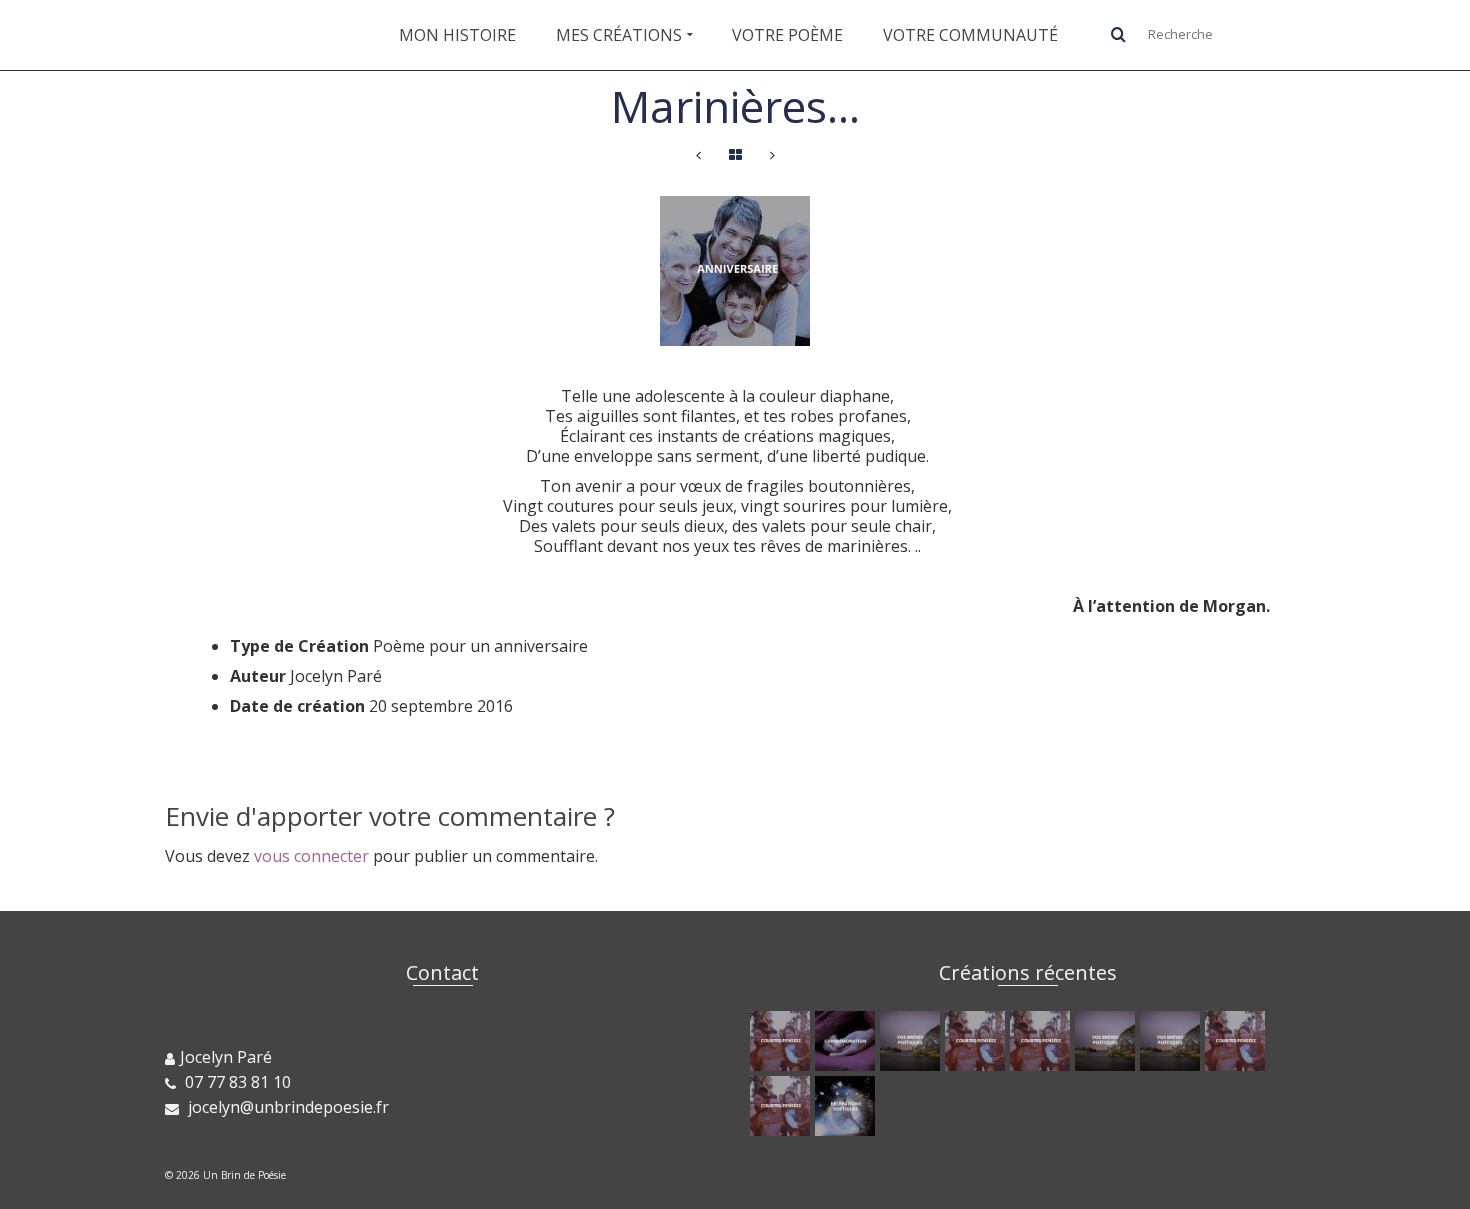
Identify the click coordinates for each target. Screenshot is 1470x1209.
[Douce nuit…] (1107, 1041)
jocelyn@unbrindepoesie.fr (286, 1107)
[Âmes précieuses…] (782, 1106)
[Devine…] (772, 155)
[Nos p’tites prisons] (977, 1041)
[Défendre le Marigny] (847, 1041)
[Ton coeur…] (847, 1106)
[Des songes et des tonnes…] (1172, 1041)
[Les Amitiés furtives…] (912, 1041)
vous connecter (311, 856)
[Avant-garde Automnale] (1042, 1041)
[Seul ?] (1237, 1041)
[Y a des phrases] (782, 1041)
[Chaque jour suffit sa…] (698, 155)
